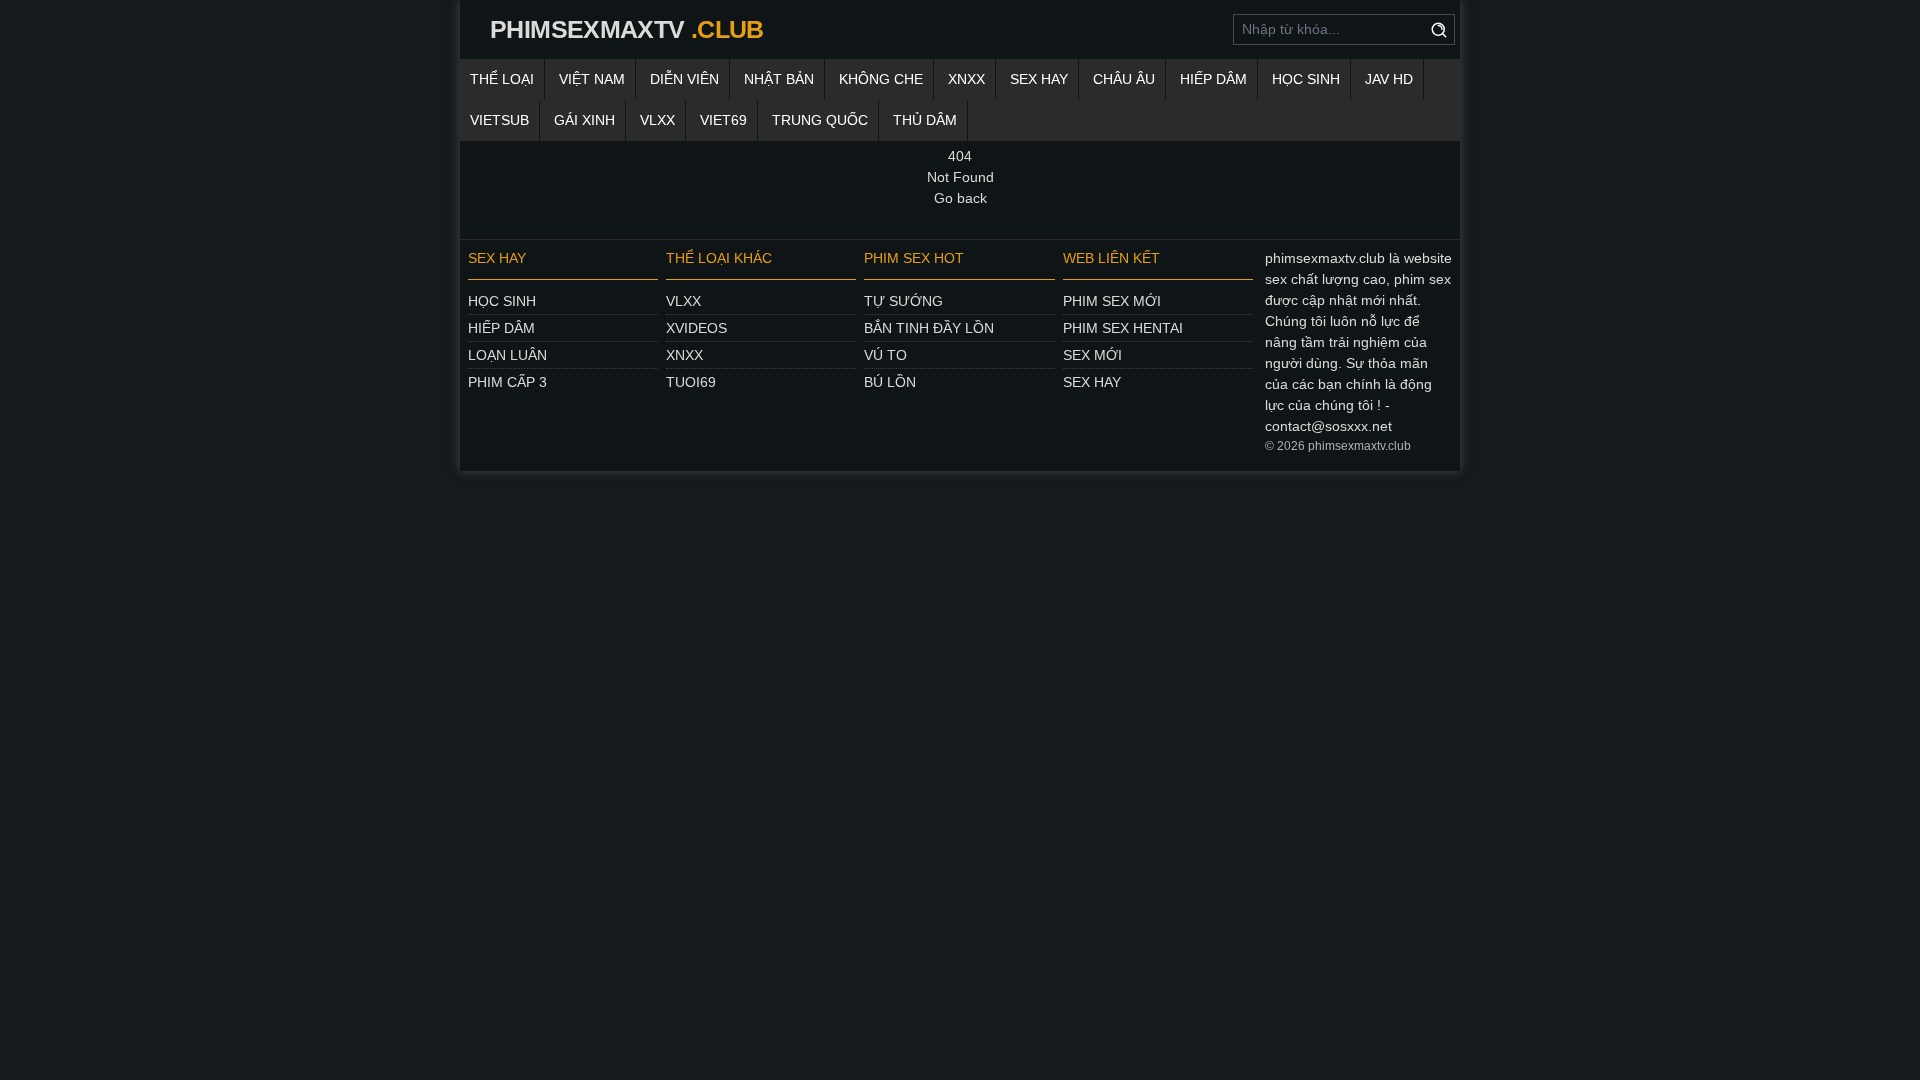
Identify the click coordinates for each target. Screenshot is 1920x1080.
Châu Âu (1124, 79)
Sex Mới (1092, 355)
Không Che (881, 79)
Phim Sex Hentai (1123, 328)
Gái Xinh (584, 120)
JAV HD (1389, 79)
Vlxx (683, 301)
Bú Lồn (890, 382)
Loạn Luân (507, 355)
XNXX (966, 79)
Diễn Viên (684, 79)
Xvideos (696, 328)
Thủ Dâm (925, 120)
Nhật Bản (779, 79)
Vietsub (499, 120)
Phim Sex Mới (1112, 301)
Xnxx (684, 355)
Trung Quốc (820, 120)
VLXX (657, 120)
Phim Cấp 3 (507, 382)
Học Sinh (1306, 79)
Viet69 (723, 120)
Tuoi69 (691, 382)
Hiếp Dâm (1213, 79)
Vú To (885, 355)
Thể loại (502, 79)
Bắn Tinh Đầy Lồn (929, 328)
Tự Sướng (903, 301)
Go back (960, 198)
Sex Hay (1039, 79)
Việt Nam (592, 79)
